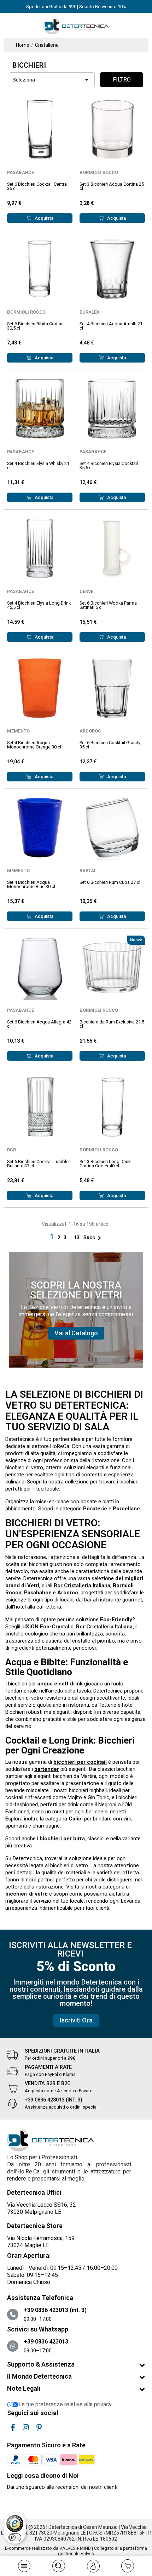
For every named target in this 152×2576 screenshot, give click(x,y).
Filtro (122, 80)
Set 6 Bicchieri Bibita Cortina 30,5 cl (35, 326)
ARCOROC (90, 731)
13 (77, 1238)
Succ (93, 1238)
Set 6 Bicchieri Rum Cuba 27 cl (110, 882)
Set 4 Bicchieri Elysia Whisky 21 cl (38, 466)
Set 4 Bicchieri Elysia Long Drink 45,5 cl (39, 605)
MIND (85, 2548)
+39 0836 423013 (46, 2342)
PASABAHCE (21, 172)
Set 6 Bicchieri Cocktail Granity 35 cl (110, 745)
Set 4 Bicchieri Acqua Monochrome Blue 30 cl (31, 885)
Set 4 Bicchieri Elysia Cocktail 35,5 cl (109, 466)
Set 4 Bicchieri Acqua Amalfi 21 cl (111, 326)
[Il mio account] (93, 2566)
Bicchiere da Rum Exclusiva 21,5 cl (112, 1024)
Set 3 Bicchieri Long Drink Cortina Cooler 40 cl (105, 1164)
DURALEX (89, 312)
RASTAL (88, 871)
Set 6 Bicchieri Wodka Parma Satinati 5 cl (108, 605)
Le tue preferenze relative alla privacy (65, 2404)
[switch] (15, 2537)
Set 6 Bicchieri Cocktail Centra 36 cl (37, 186)
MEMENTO (18, 731)
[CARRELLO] (128, 2566)
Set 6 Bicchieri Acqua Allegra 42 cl (39, 1024)
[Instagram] (26, 2428)
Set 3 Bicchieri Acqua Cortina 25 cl (112, 186)
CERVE (86, 591)
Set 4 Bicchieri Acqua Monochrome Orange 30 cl (34, 745)
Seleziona (52, 80)
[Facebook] (13, 2428)
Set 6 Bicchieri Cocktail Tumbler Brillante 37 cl (39, 1164)
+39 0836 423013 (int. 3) (54, 2100)
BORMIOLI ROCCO (99, 172)
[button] (76, 1333)
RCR (11, 1150)
